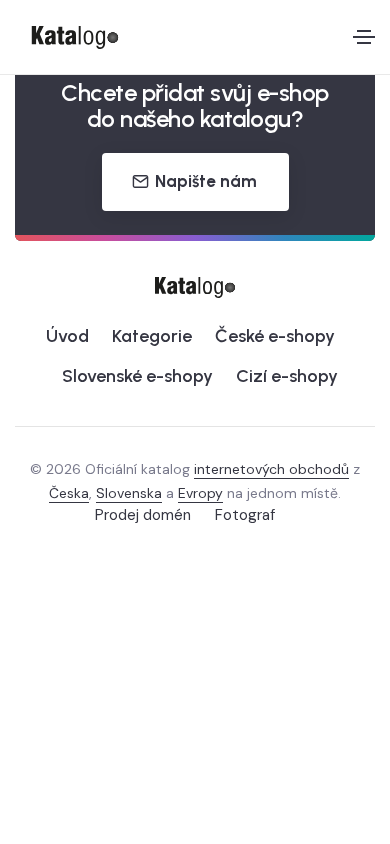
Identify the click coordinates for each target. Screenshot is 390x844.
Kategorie (152, 336)
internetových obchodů (271, 469)
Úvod (67, 336)
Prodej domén (143, 515)
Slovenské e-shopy (137, 376)
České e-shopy (275, 336)
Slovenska (129, 493)
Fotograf (245, 515)
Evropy (200, 493)
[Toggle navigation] (364, 37)
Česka (69, 493)
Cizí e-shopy (287, 376)
